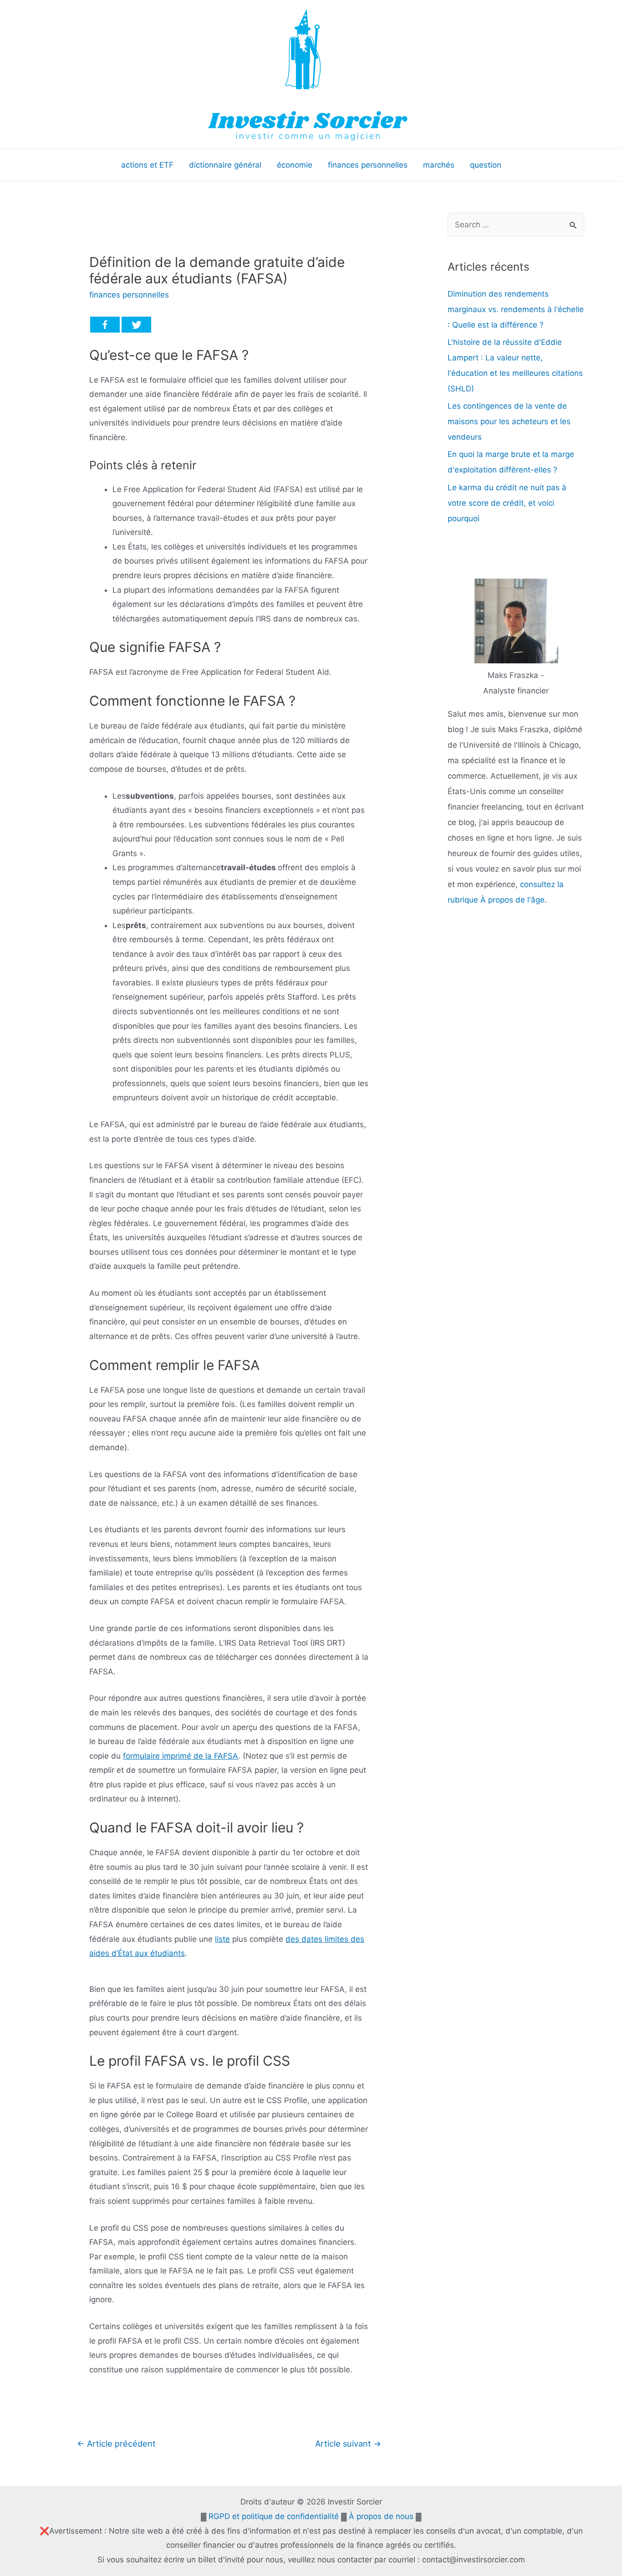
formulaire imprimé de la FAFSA (181, 1756)
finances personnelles (129, 295)
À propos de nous (381, 2516)
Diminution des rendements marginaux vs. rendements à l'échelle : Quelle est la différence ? (516, 309)
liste (222, 1939)
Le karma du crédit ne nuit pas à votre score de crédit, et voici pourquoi (507, 503)
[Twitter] (136, 325)
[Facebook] (105, 325)
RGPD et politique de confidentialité (274, 2516)
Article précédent (116, 2443)
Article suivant (348, 2443)
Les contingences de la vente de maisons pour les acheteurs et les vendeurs (509, 421)
